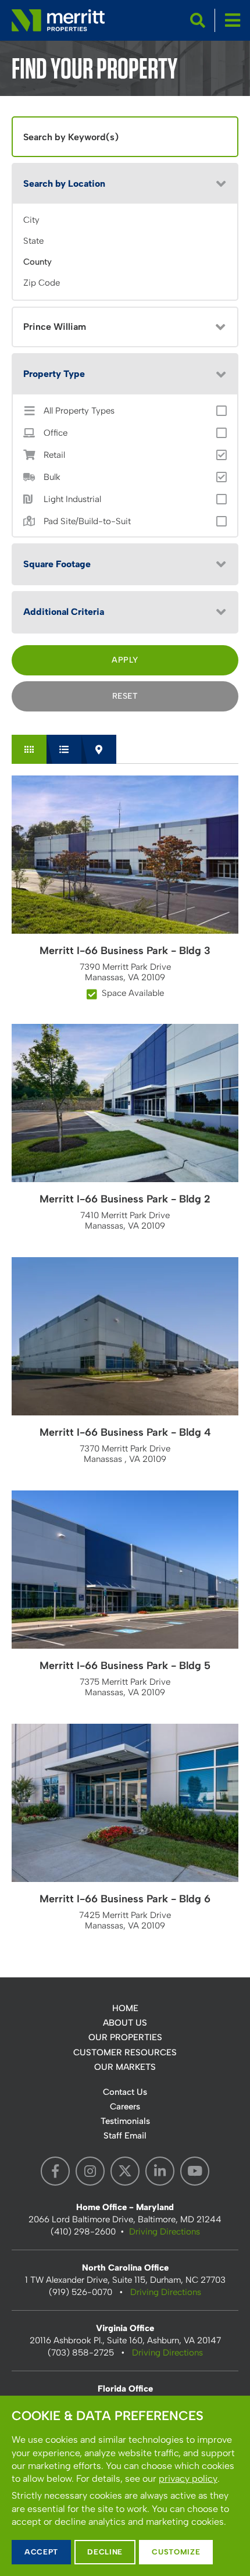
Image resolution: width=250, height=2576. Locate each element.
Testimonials (125, 2121)
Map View (99, 749)
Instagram (90, 2171)
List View (64, 749)
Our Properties (125, 2037)
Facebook (55, 2171)
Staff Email (125, 2136)
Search (198, 20)
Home (125, 2008)
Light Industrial (72, 499)
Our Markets (125, 2067)
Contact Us (125, 2092)
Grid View (29, 749)
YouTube (195, 2171)
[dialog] (125, 2486)
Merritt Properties (58, 20)
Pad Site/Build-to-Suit (87, 522)
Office (56, 433)
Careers (125, 2107)
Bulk (52, 477)
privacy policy (188, 2479)
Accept (41, 2552)
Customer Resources (125, 2052)
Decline (105, 2552)
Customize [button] (176, 2552)
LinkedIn (160, 2171)
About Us (125, 2023)
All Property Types (79, 411)
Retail (54, 455)
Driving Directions (165, 2232)
